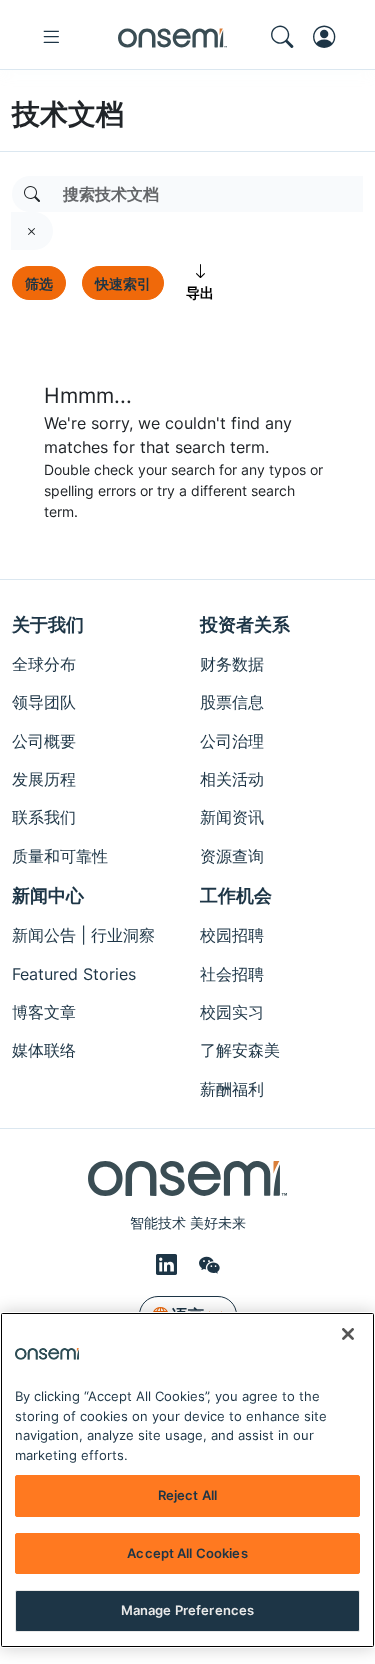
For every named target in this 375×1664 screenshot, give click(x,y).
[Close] (348, 1334)
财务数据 (232, 664)
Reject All (187, 1495)
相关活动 (232, 779)
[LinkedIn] (169, 1264)
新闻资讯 (232, 817)
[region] (187, 1480)
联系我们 (44, 817)
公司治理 (232, 741)
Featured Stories (74, 974)
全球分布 (44, 664)
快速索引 (123, 283)
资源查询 (232, 856)
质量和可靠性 (60, 856)
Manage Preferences (187, 1610)
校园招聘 (232, 935)
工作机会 (236, 895)
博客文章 (44, 1012)
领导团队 (44, 702)
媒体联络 (44, 1050)
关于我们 (48, 624)
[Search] (32, 194)
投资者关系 (245, 624)
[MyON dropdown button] (330, 37)
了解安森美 (240, 1050)
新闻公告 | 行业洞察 (83, 935)
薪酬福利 (232, 1089)
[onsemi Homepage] (172, 37)
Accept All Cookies (187, 1553)
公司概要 (44, 741)
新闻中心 (48, 895)
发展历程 (44, 779)
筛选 (39, 283)
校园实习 (232, 1012)
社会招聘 (232, 974)
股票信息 (232, 702)
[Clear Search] (32, 231)
